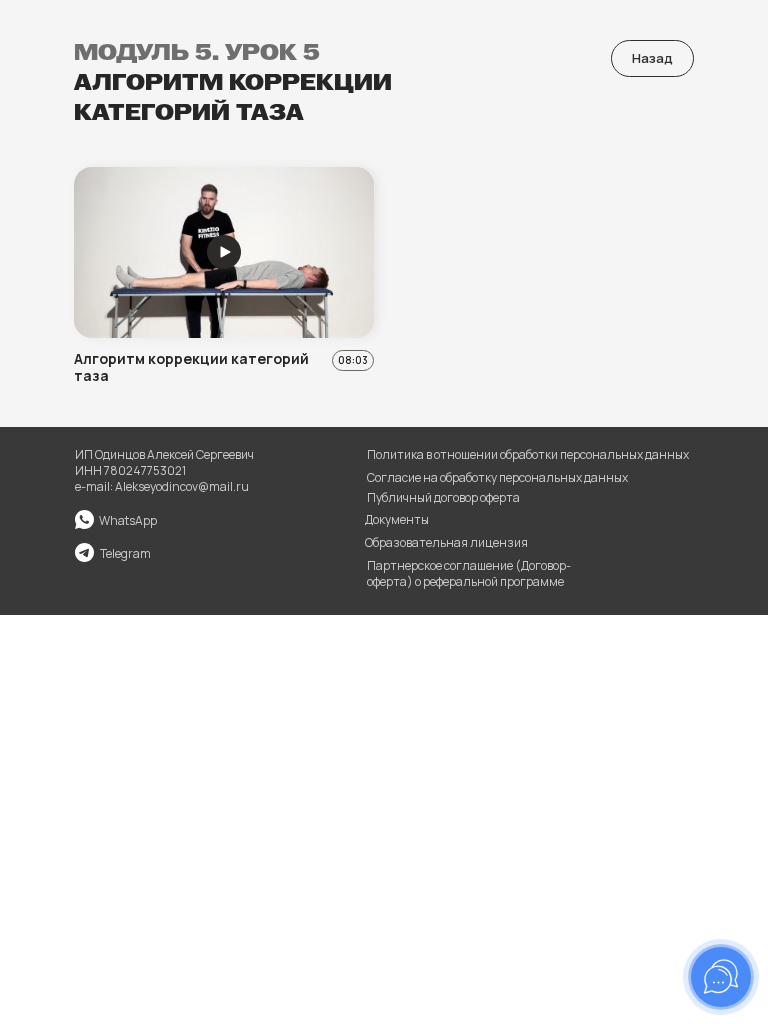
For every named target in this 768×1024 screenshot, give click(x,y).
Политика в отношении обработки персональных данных (528, 454)
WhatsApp (128, 520)
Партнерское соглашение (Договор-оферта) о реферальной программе (469, 573)
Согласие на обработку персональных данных (497, 477)
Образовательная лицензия (446, 542)
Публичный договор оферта (443, 497)
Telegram (125, 553)
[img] (84, 552)
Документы (397, 519)
